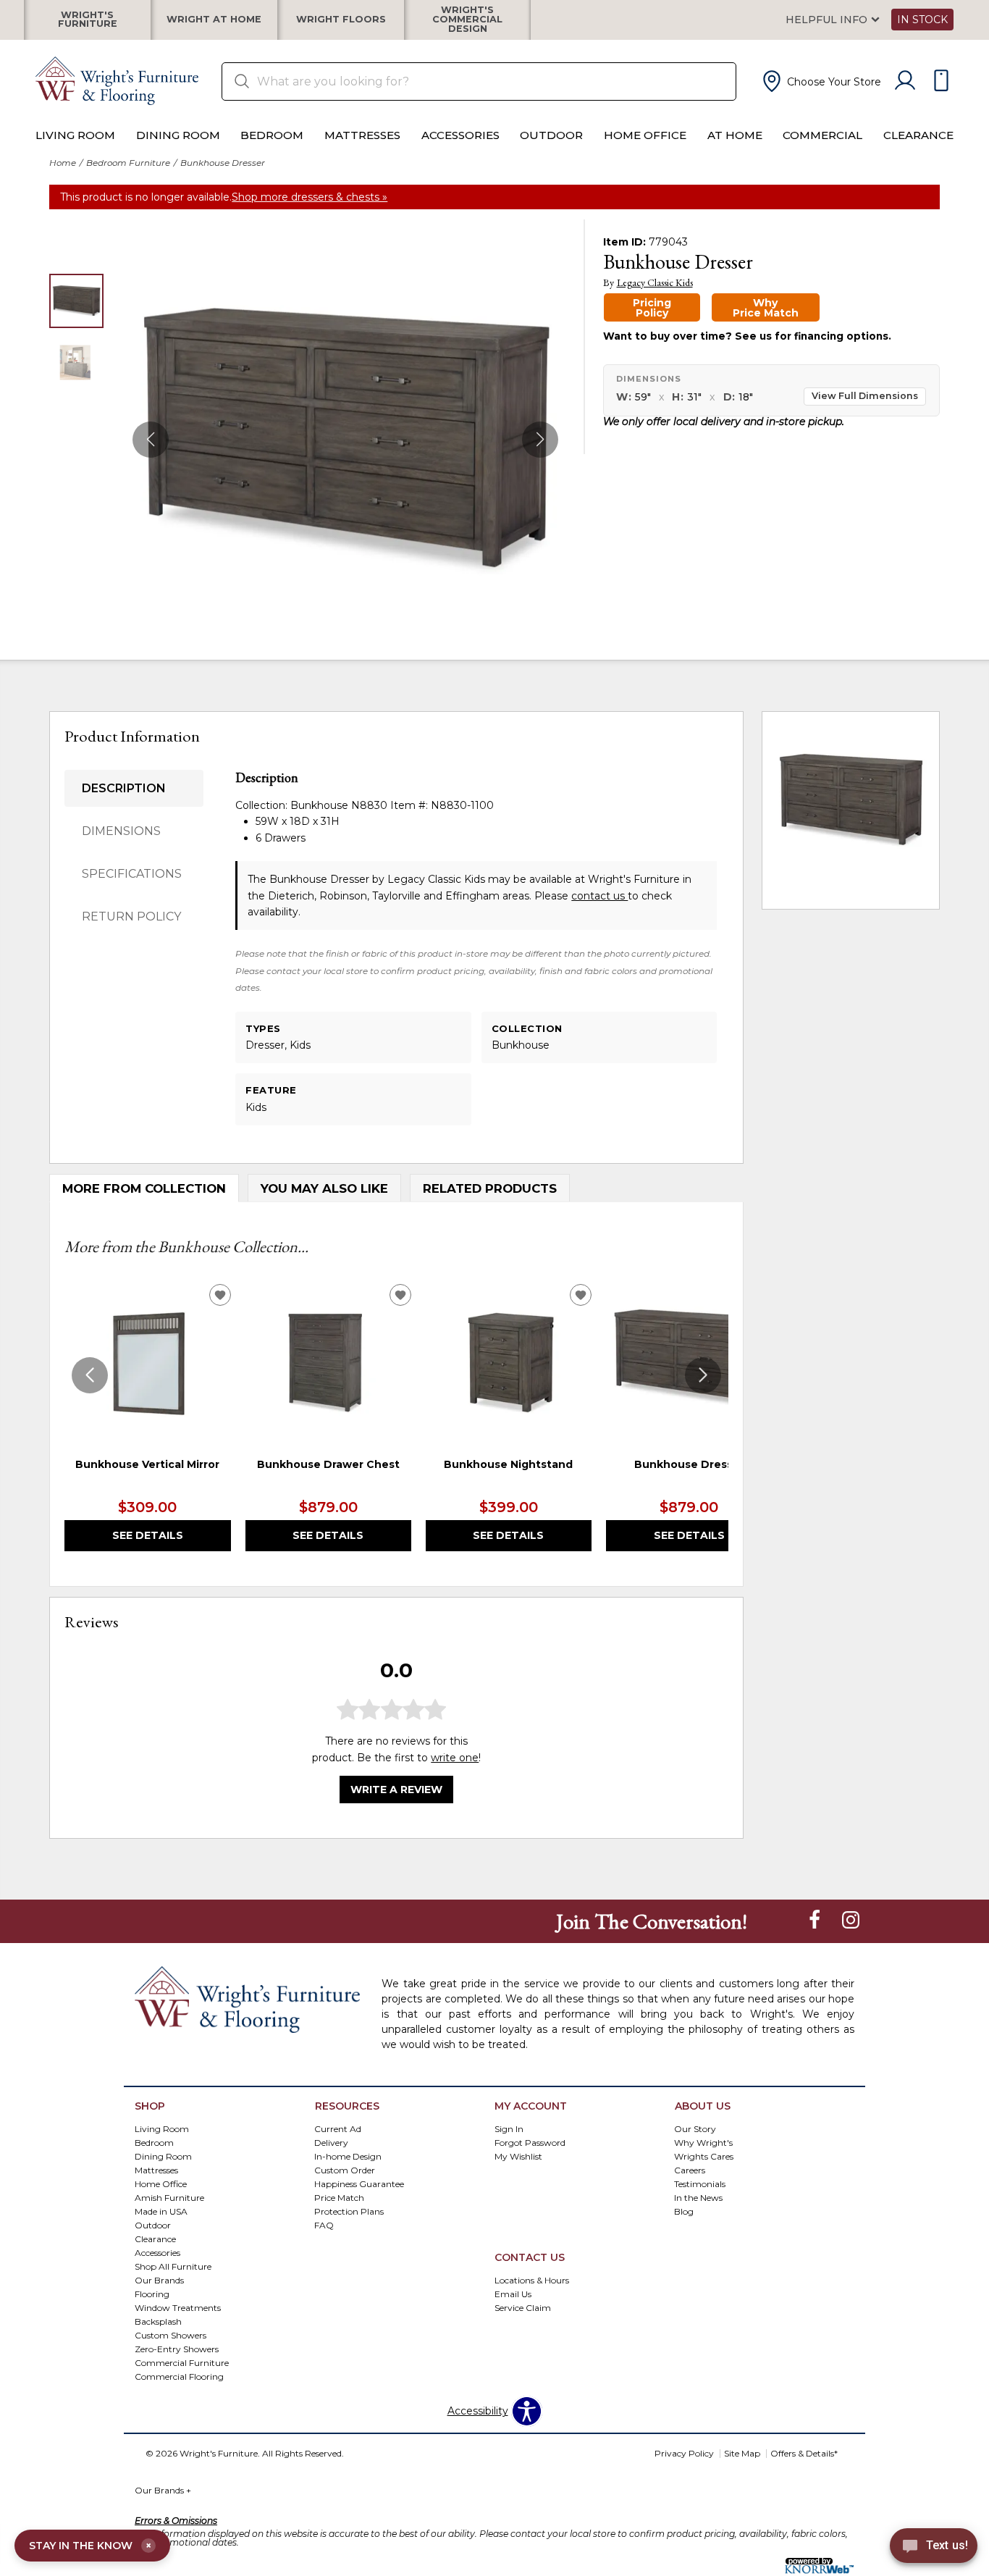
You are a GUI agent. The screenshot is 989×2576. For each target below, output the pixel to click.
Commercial (822, 135)
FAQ (324, 2224)
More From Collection (144, 1188)
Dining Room (178, 135)
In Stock (922, 20)
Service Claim (523, 2307)
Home (63, 163)
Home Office (645, 135)
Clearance (918, 135)
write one (455, 1758)
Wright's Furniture (88, 20)
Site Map (742, 2453)
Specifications (132, 874)
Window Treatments (178, 2307)
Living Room (75, 135)
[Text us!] (934, 2548)
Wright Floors (341, 20)
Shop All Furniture (173, 2266)
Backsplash (158, 2321)
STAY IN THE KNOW (90, 2546)
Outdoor (551, 135)
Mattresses (362, 135)
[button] (820, 81)
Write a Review (396, 1790)
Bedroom (272, 135)
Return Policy (131, 916)
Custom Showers (171, 2334)
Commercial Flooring (179, 2376)
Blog (684, 2211)
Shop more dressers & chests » (310, 197)
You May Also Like (324, 1188)
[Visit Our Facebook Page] (816, 1921)
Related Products (490, 1188)
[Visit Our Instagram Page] (851, 1921)
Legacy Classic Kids (655, 283)
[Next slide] (703, 1375)
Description (124, 788)
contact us (599, 896)
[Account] (905, 81)
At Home (735, 135)
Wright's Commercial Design (467, 20)
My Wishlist (518, 2156)
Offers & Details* (804, 2453)
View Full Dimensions (865, 396)
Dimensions (121, 831)
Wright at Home (214, 20)
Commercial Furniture (182, 2362)
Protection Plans (349, 2211)
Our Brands (159, 2279)
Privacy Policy (684, 2453)
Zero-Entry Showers (177, 2348)
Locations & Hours (532, 2279)
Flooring (152, 2293)
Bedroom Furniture (128, 163)
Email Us (513, 2293)
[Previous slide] (90, 1375)
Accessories (460, 135)
